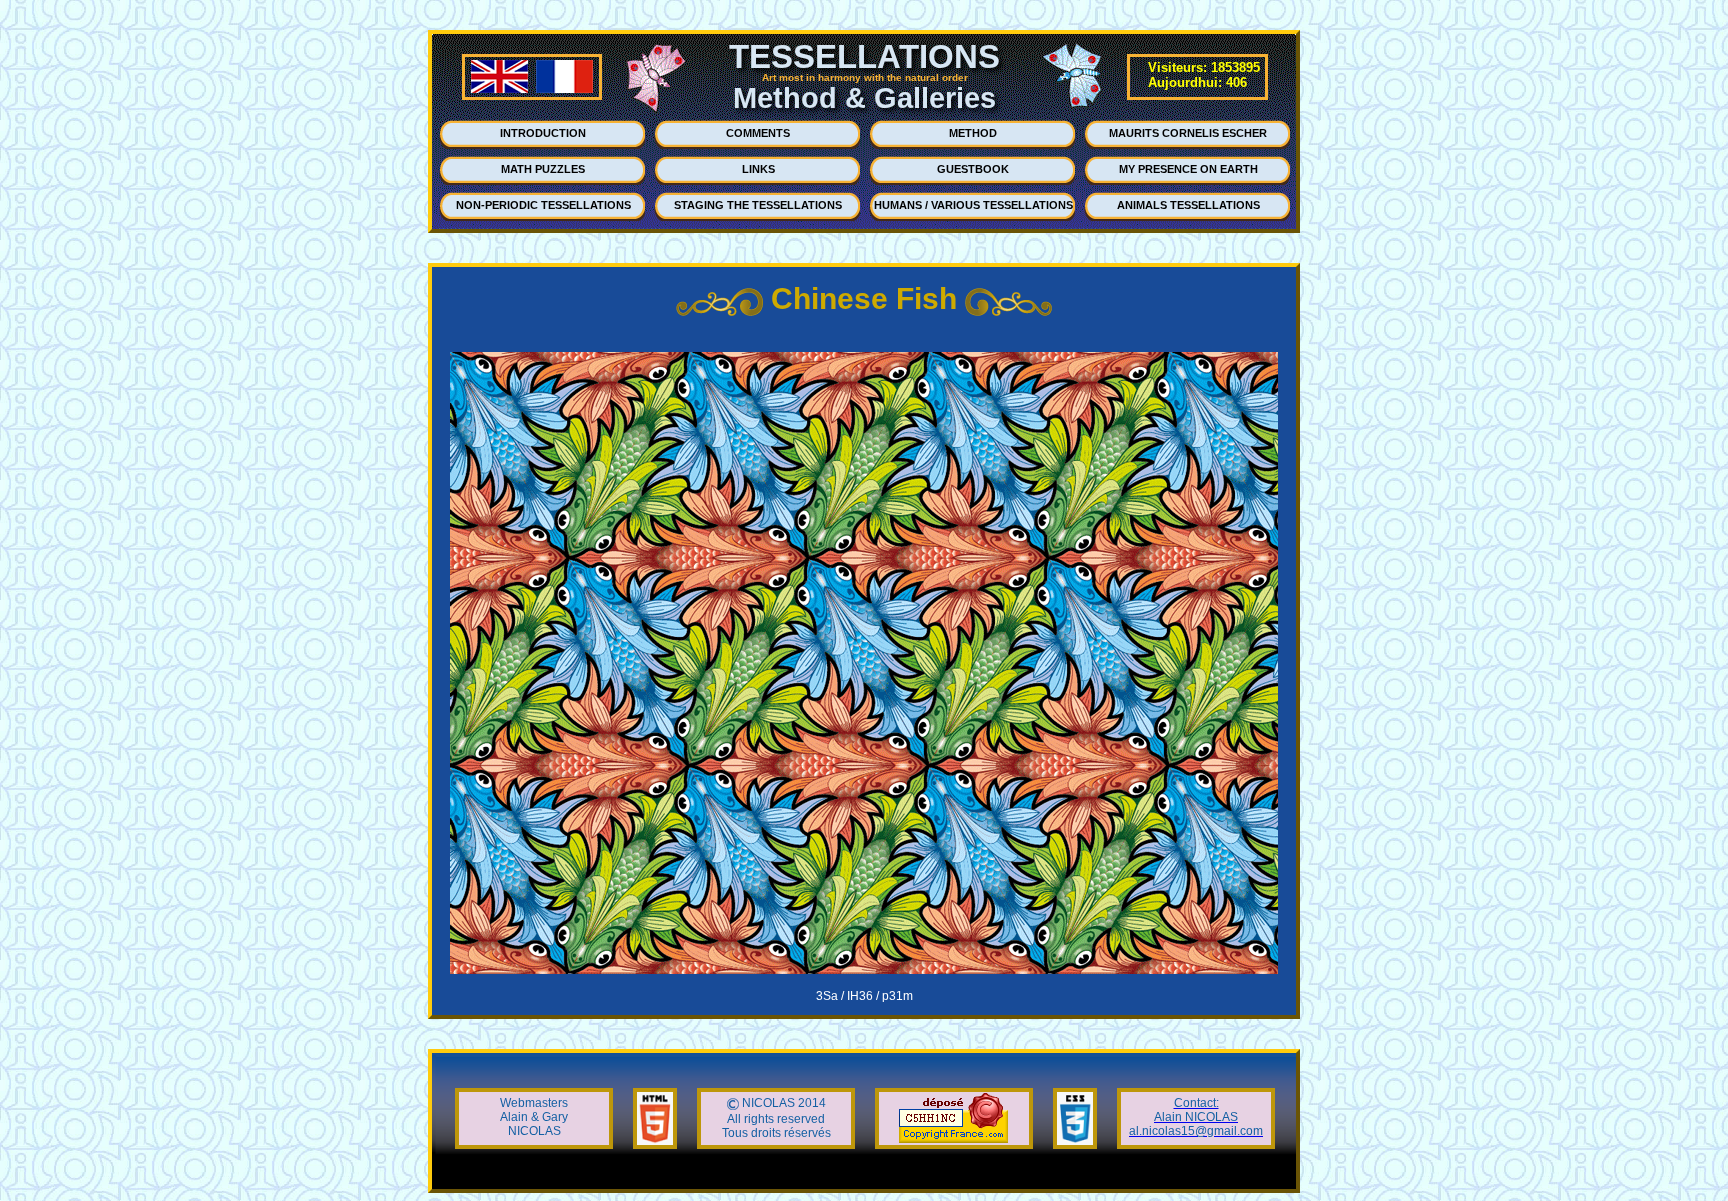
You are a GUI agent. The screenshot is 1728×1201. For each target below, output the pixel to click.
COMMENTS (758, 133)
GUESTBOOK (973, 169)
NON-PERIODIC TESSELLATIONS (543, 205)
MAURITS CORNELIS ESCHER (1188, 133)
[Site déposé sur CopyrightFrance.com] (953, 1139)
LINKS (758, 169)
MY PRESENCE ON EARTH (1188, 169)
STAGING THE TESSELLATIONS (758, 205)
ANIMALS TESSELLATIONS (1188, 205)
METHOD (973, 133)
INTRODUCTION (543, 133)
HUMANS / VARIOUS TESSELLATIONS (973, 205)
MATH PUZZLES (543, 169)
